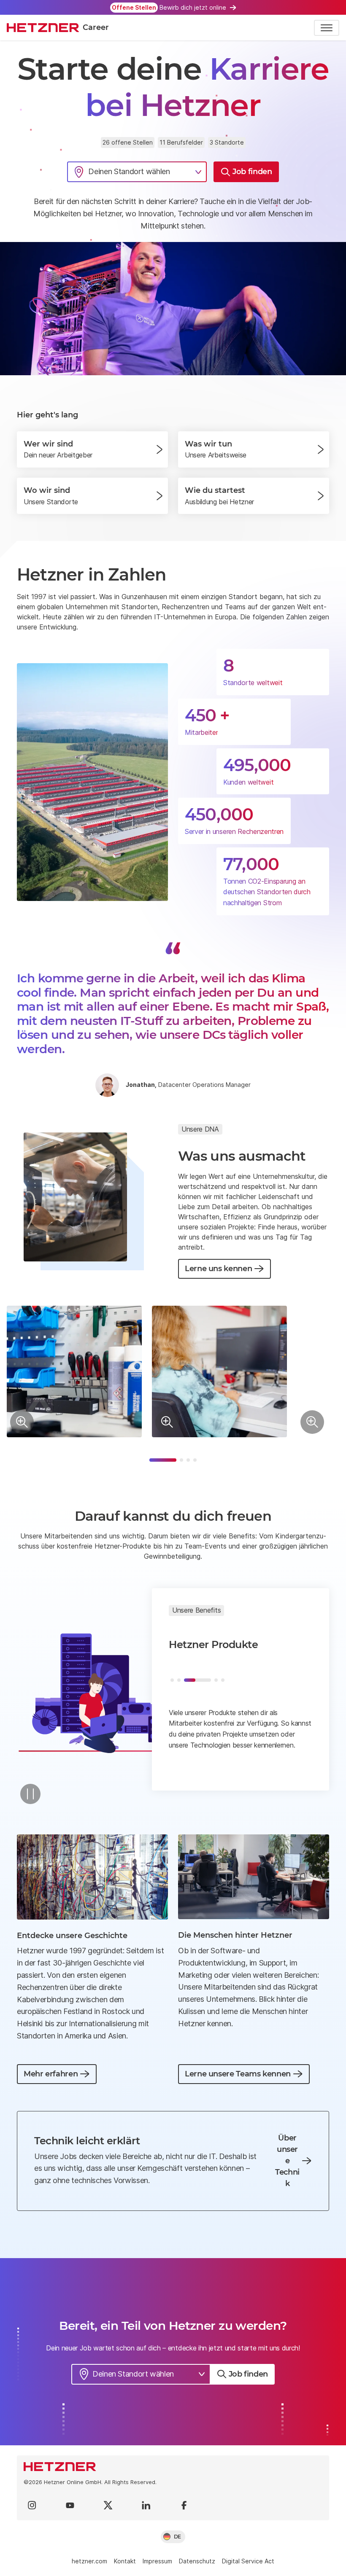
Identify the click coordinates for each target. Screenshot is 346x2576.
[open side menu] (327, 28)
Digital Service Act (248, 2561)
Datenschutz (197, 2561)
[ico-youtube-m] (70, 2505)
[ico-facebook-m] (184, 2505)
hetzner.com (89, 2561)
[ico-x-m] (108, 2505)
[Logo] (173, 2467)
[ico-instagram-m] (32, 2505)
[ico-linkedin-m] (146, 2505)
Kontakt (125, 2561)
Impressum (157, 2561)
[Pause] (30, 1794)
